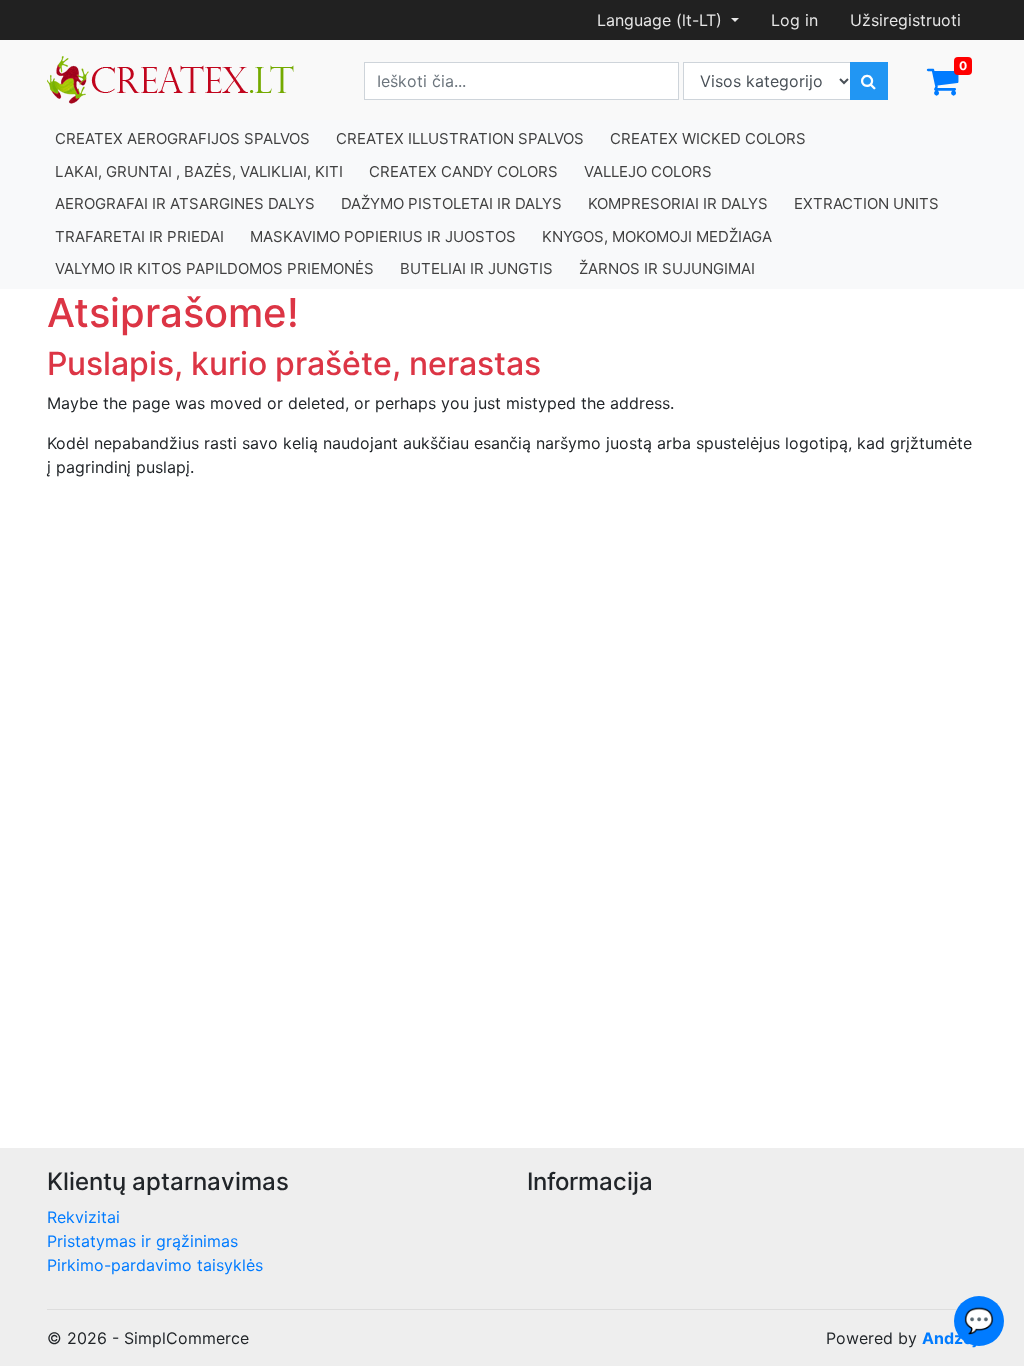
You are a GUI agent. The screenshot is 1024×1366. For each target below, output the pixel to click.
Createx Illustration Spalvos (460, 138)
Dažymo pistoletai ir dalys (451, 203)
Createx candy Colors (463, 171)
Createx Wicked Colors (708, 138)
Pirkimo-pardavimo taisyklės (155, 1265)
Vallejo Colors (648, 171)
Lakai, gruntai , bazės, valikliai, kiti (199, 171)
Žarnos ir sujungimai (667, 268)
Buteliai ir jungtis (476, 268)
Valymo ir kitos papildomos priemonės (214, 268)
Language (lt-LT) (662, 20)
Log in (794, 20)
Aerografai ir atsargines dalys (185, 203)
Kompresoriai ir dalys (678, 203)
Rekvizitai (83, 1217)
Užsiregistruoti (905, 20)
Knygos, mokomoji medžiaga (657, 236)
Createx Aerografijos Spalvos (182, 138)
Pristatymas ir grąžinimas (142, 1241)
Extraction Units (866, 203)
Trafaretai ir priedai (139, 236)
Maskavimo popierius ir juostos (383, 236)
